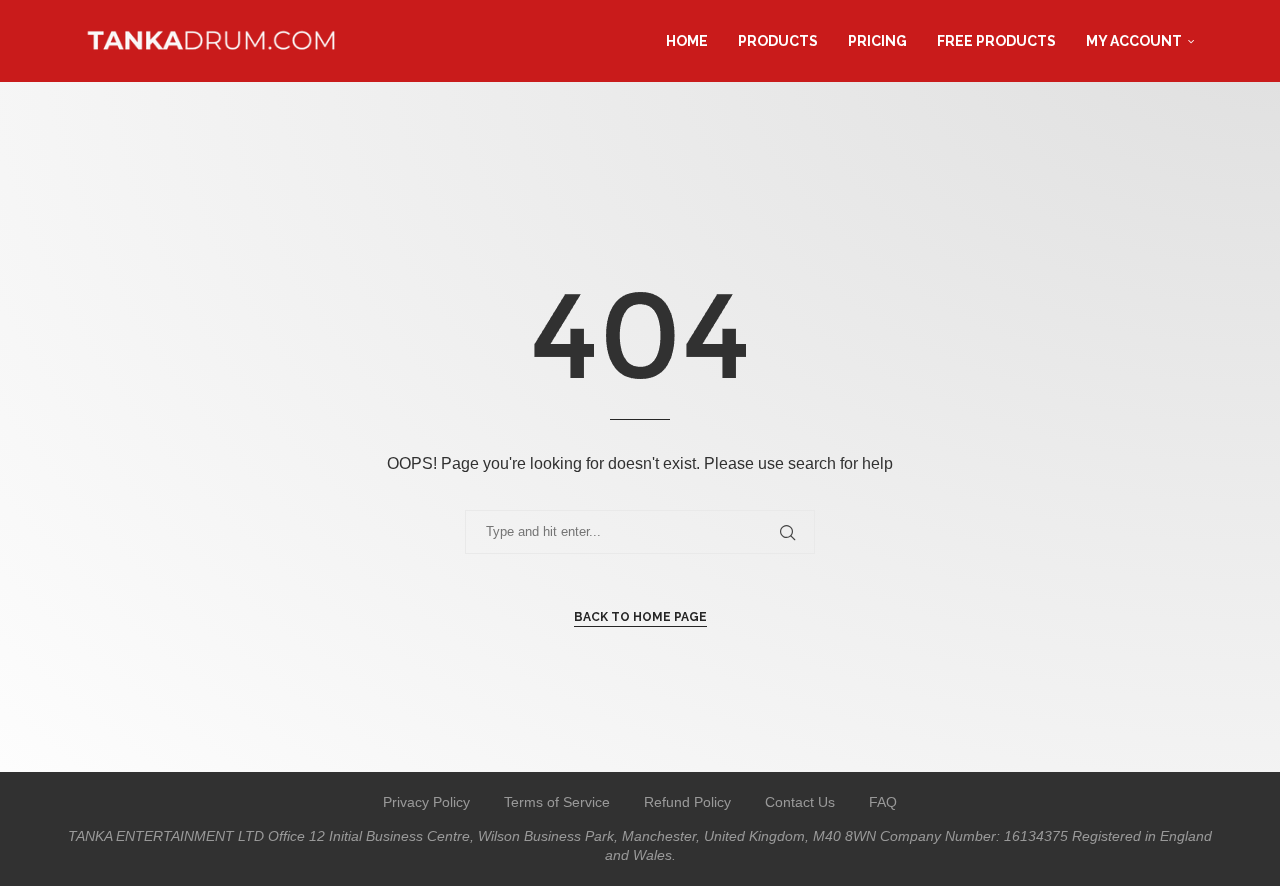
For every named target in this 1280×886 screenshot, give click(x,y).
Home (687, 41)
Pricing (877, 41)
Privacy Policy (426, 802)
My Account (1134, 41)
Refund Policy (687, 802)
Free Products (996, 41)
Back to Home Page (640, 617)
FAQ (883, 802)
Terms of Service (557, 802)
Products (778, 41)
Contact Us (800, 802)
